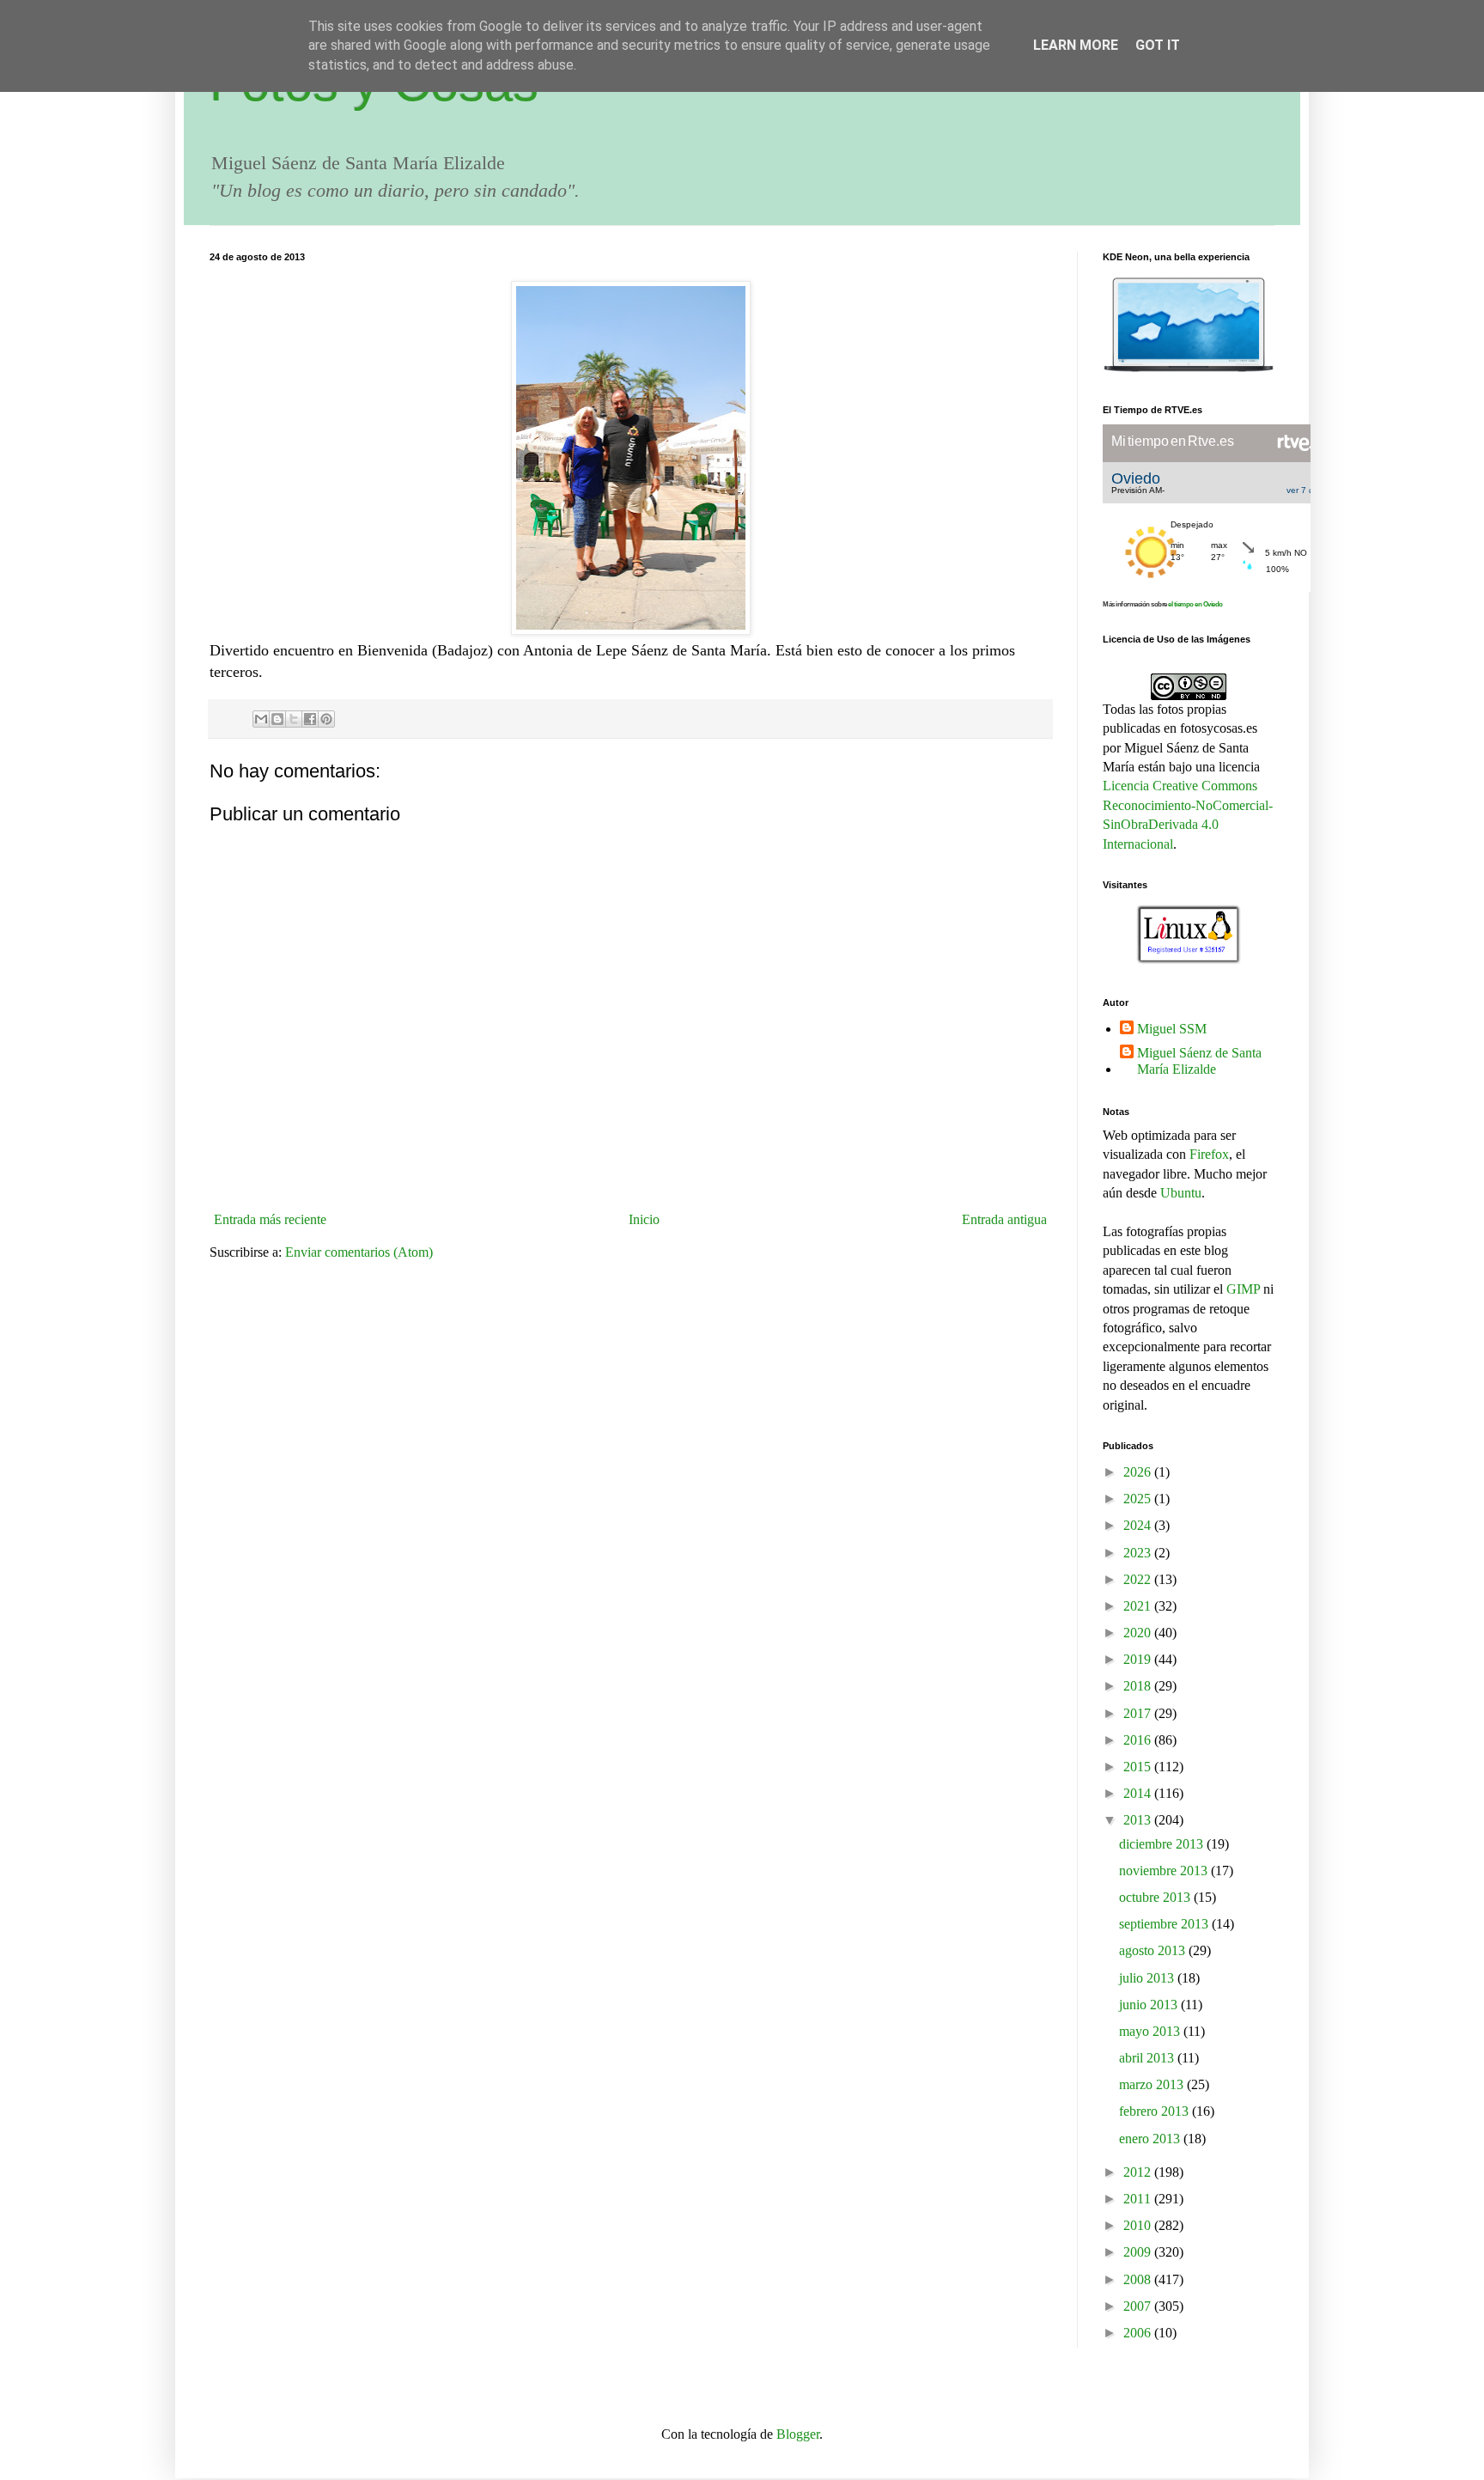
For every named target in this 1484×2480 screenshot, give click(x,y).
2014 (1139, 1793)
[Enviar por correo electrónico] (261, 719)
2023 (1139, 1553)
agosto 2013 (1154, 1950)
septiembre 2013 (1165, 1924)
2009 (1139, 2252)
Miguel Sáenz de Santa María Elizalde (1199, 1061)
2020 (1139, 1633)
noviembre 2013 (1165, 1871)
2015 (1139, 1767)
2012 (1139, 2172)
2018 (1139, 1686)
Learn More (1076, 45)
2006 (1139, 2333)
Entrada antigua (1004, 1219)
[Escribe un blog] (277, 719)
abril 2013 (1148, 2058)
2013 (1139, 1820)
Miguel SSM (1172, 1029)
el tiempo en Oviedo (1195, 604)
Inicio (644, 1219)
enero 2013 (1151, 2139)
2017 (1139, 1713)
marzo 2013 (1153, 2084)
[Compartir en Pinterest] (326, 719)
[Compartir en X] (294, 719)
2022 (1139, 1579)
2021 (1139, 1606)
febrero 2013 (1156, 2111)
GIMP (1243, 1289)
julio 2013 (1148, 1978)
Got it (1158, 45)
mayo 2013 (1151, 2031)
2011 (1139, 2199)
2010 (1139, 2225)
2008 (1139, 2279)
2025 (1139, 1499)
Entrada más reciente (270, 1219)
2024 (1139, 1525)
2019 (1139, 1659)
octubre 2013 (1156, 1897)
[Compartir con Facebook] (310, 719)
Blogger (798, 2434)
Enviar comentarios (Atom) (359, 1252)
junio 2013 (1150, 2005)
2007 (1139, 2306)
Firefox (1209, 1154)
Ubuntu (1181, 1193)
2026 (1139, 1472)
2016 (1139, 1740)
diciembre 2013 (1163, 1844)
